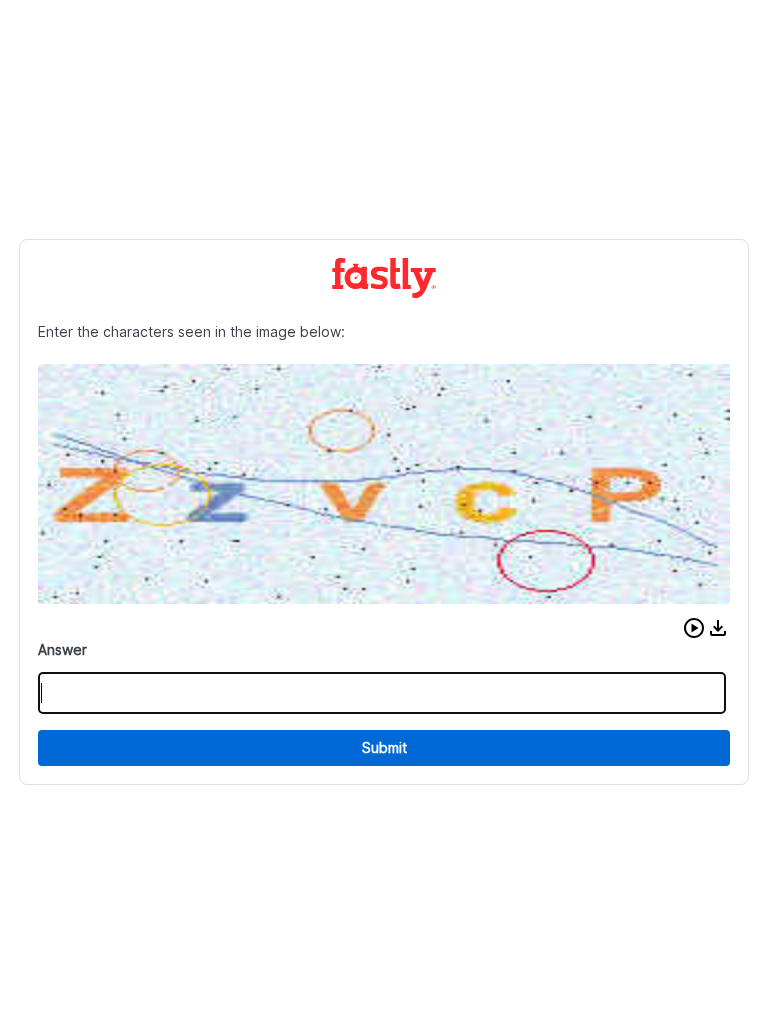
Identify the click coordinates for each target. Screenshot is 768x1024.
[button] (694, 628)
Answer (62, 649)
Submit (384, 747)
